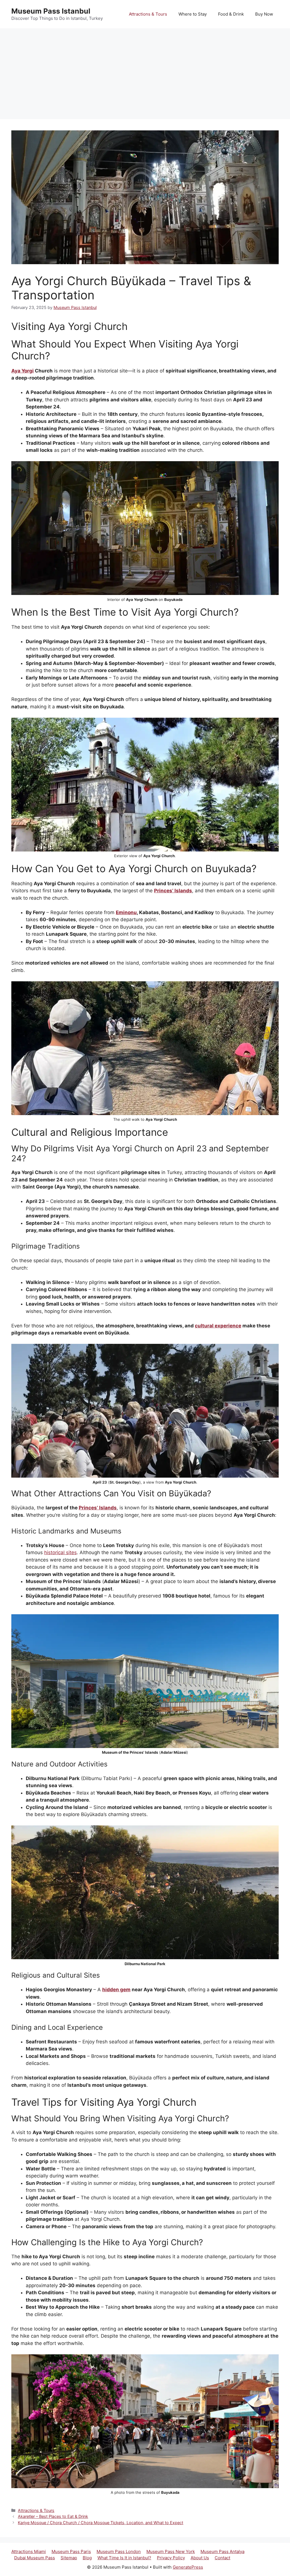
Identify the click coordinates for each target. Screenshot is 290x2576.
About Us (200, 2558)
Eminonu (126, 912)
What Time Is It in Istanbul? (124, 2558)
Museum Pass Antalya (222, 2551)
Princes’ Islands (173, 891)
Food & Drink (231, 14)
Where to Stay (193, 14)
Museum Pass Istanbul (51, 11)
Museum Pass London (119, 2551)
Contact (222, 2558)
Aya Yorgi (23, 371)
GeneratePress (188, 2567)
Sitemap (69, 2558)
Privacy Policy (171, 2558)
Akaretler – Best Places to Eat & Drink (53, 2516)
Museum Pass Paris (71, 2551)
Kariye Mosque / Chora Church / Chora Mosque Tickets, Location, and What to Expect (101, 2523)
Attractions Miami (29, 2551)
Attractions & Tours (148, 14)
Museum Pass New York (171, 2551)
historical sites (60, 1552)
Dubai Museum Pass (35, 2558)
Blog (87, 2558)
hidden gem (116, 1990)
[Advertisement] (145, 71)
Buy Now (264, 14)
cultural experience (218, 1326)
